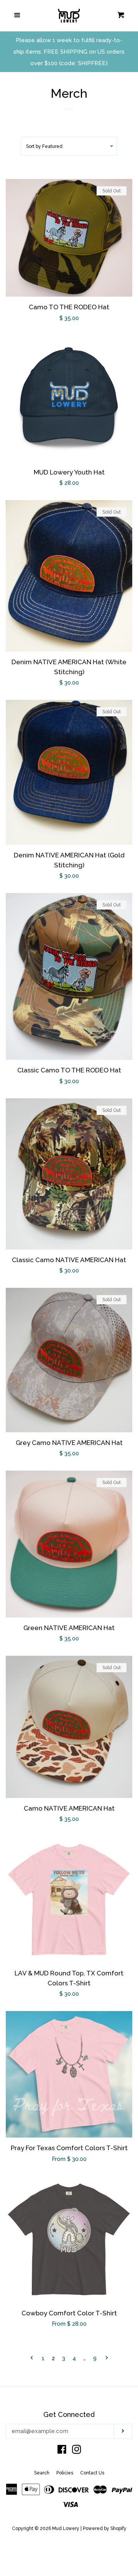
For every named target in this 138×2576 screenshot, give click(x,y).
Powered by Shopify (105, 2528)
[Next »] (107, 2358)
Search (42, 2473)
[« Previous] (32, 2358)
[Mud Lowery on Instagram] (77, 2451)
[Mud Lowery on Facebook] (62, 2451)
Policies (65, 2473)
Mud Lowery (66, 2528)
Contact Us (92, 2473)
